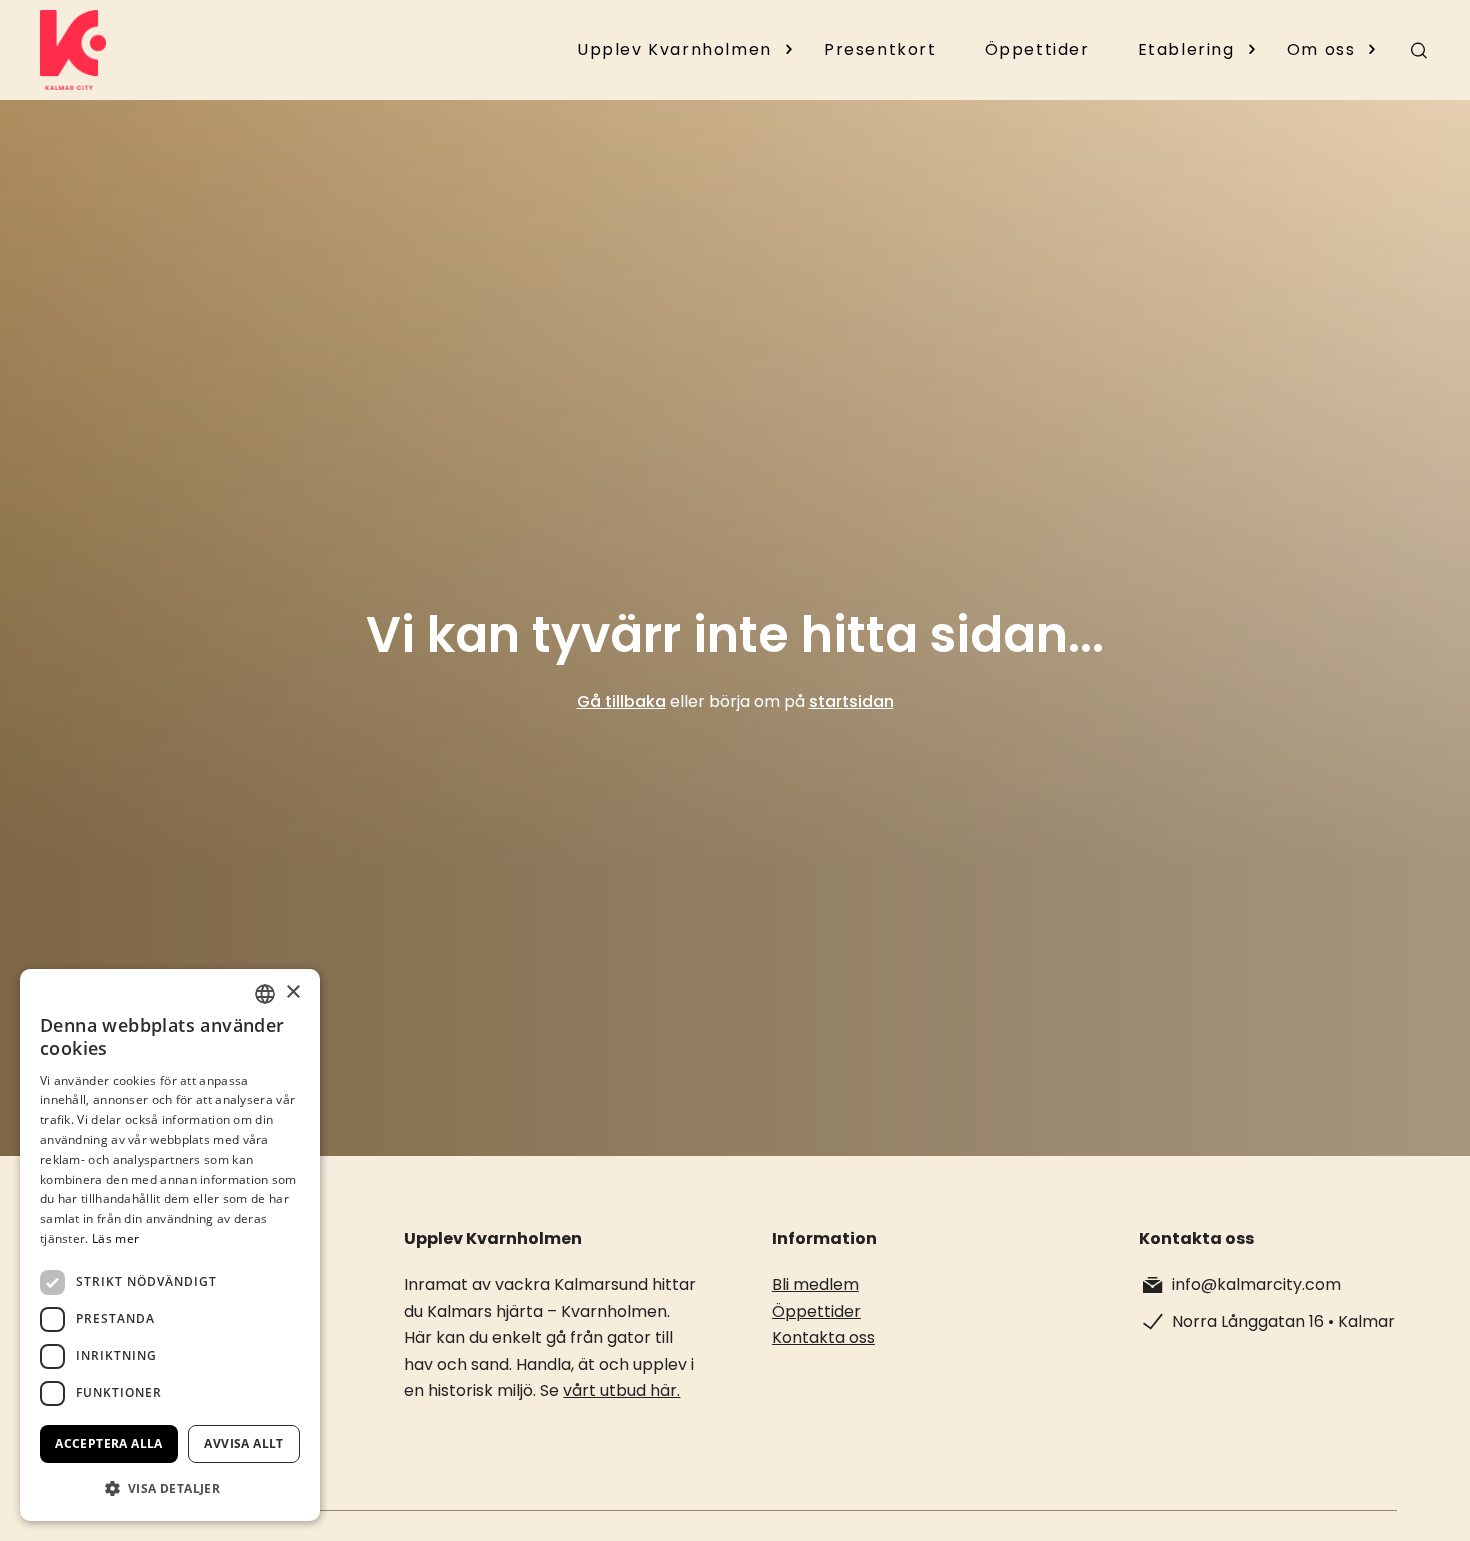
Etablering (1186, 49)
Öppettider (1037, 49)
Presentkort (880, 49)
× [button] (292, 992)
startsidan (851, 701)
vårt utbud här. (621, 1390)
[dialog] (170, 1245)
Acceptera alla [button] (109, 1443)
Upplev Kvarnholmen (674, 49)
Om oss (1321, 49)
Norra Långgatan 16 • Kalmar (1283, 1321)
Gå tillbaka (621, 701)
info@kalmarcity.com (1256, 1284)
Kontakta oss (823, 1337)
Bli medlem (815, 1284)
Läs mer (115, 1238)
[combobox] (265, 994)
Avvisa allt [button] (243, 1443)
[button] (170, 1488)
